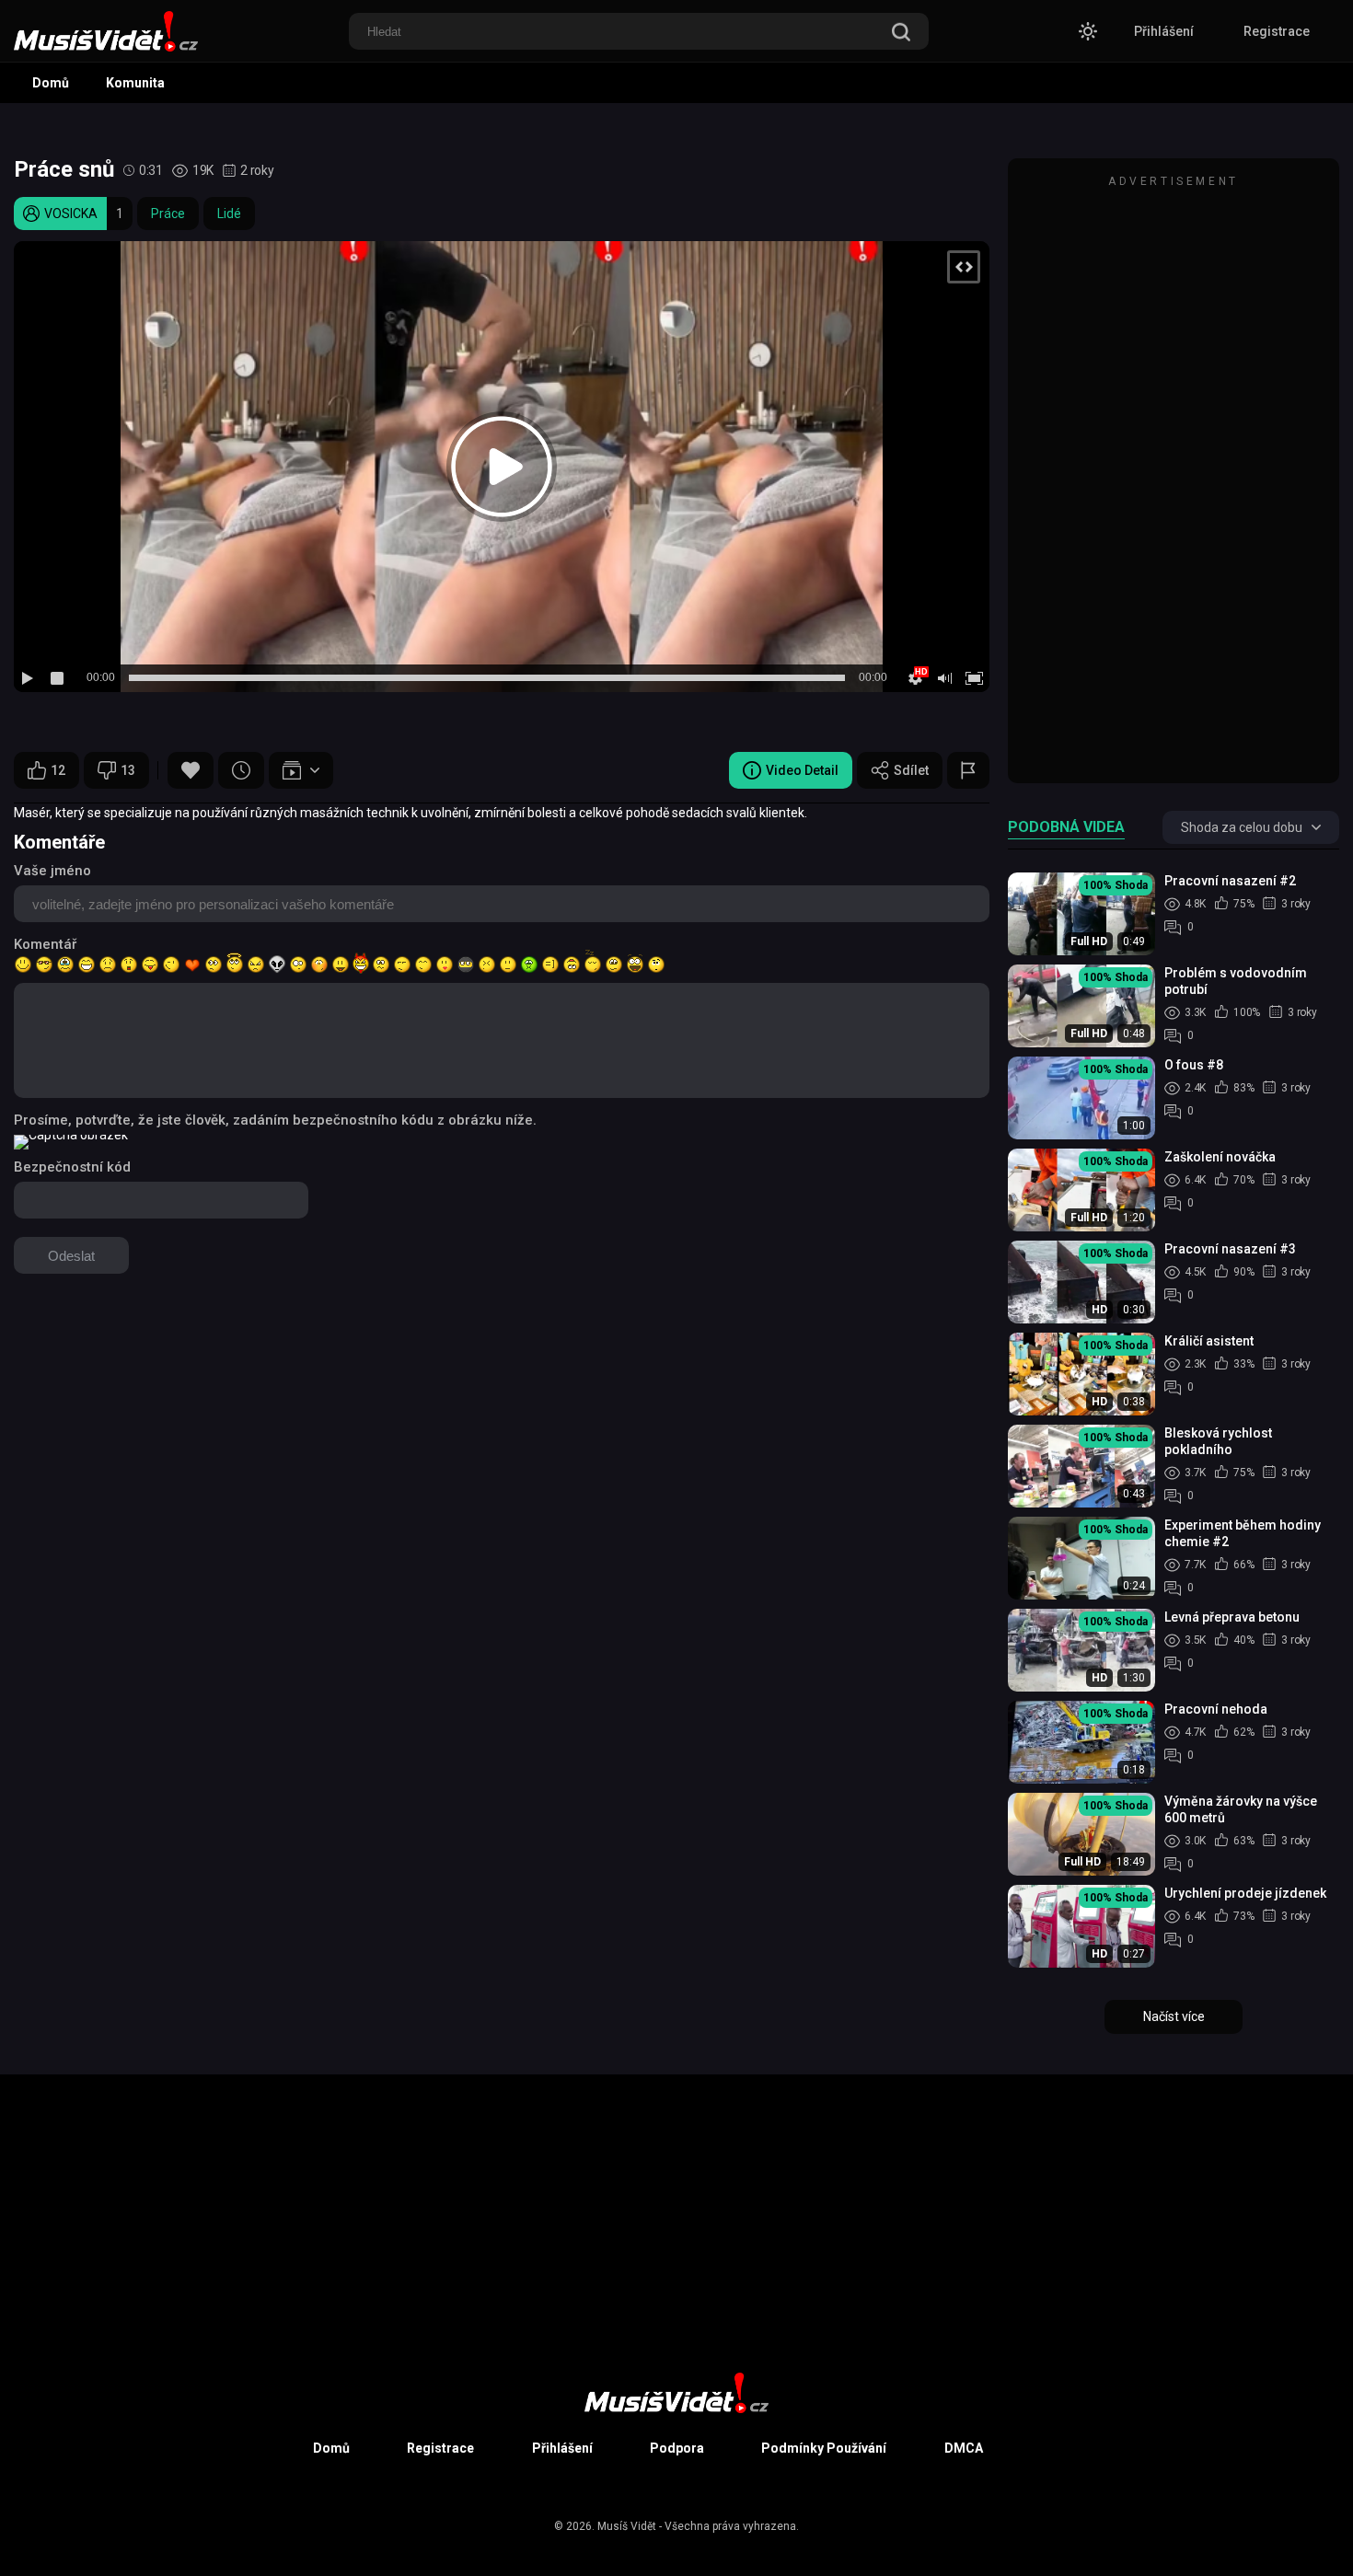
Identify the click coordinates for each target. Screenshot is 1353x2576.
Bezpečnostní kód (72, 1167)
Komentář (45, 944)
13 (128, 770)
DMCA (964, 2448)
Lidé (229, 214)
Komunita (135, 83)
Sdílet (911, 770)
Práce (168, 214)
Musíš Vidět (627, 2526)
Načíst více (1174, 2016)
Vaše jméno (52, 871)
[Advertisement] (1174, 479)
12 (58, 770)
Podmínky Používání (824, 2448)
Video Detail (802, 770)
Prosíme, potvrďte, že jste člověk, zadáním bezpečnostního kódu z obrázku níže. (275, 1120)
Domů (51, 83)
